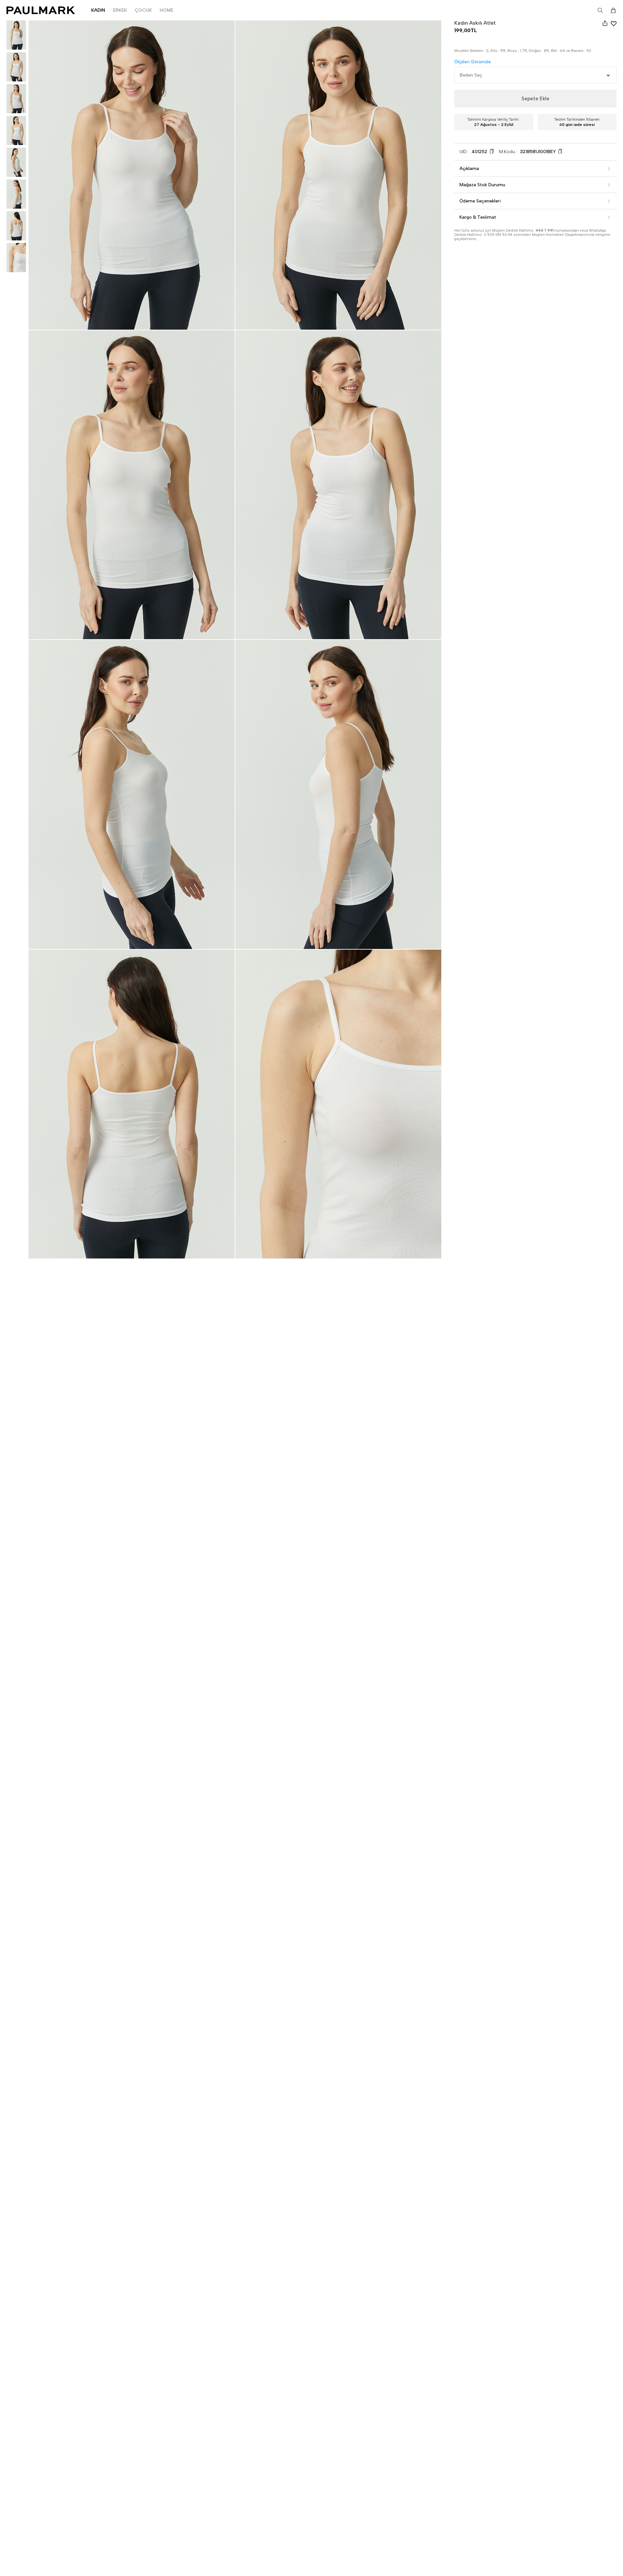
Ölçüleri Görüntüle (473, 62)
